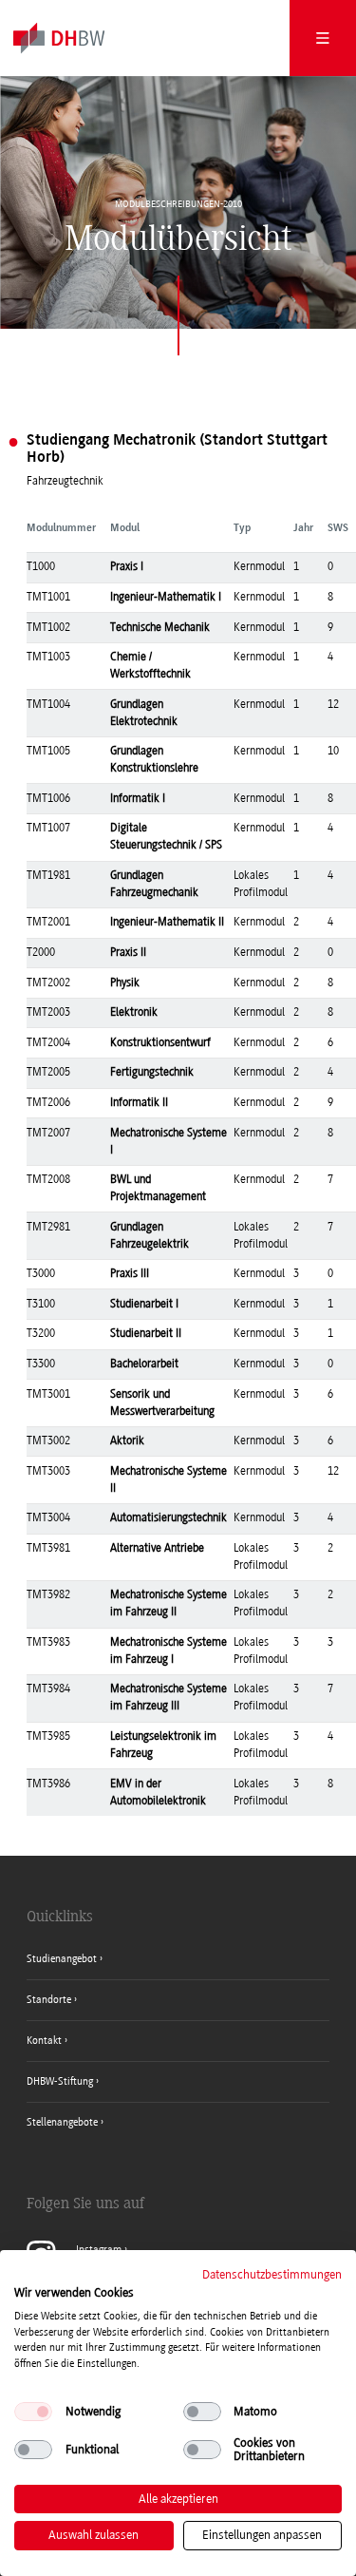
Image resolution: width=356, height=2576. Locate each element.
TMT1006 (48, 798)
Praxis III (130, 1273)
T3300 (41, 1364)
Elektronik (134, 1012)
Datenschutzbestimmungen (272, 2274)
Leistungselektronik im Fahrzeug (163, 1745)
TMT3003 (48, 1471)
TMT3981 (48, 1548)
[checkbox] (33, 2412)
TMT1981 (48, 875)
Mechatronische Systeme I (169, 1141)
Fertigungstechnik (152, 1072)
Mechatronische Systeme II (169, 1479)
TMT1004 (48, 704)
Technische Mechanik (160, 627)
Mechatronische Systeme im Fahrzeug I (169, 1651)
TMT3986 (48, 1784)
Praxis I (127, 566)
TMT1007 (48, 828)
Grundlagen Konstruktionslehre (154, 759)
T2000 (41, 952)
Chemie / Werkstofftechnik (150, 665)
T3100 (41, 1304)
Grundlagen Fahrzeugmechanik (154, 884)
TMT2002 (48, 983)
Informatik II (139, 1102)
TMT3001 (48, 1394)
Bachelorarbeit (144, 1364)
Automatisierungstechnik (169, 1517)
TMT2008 (48, 1179)
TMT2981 (48, 1227)
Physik (125, 983)
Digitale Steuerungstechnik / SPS (166, 836)
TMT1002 (48, 627)
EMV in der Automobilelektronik (158, 1792)
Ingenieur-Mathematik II (167, 922)
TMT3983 (48, 1642)
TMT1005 (48, 751)
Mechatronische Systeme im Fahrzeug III (169, 1697)
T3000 (41, 1273)
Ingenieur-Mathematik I (166, 597)
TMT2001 (48, 922)
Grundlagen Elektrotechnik (144, 713)
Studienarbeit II (146, 1333)
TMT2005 (48, 1072)
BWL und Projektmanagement (158, 1188)
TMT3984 (48, 1689)
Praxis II (128, 952)
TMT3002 (48, 1441)
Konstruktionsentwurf (160, 1042)
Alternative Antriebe (157, 1548)
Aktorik (127, 1441)
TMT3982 (48, 1594)
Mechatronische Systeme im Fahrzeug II (169, 1603)
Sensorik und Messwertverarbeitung (162, 1402)
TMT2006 (48, 1102)
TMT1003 (48, 657)
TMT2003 (48, 1012)
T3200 (41, 1333)
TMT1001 (48, 597)
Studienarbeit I (144, 1304)
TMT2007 (48, 1133)
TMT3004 (48, 1517)
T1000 (41, 566)
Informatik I (138, 798)
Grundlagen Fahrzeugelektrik (150, 1235)
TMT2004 (48, 1042)
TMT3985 (48, 1736)
